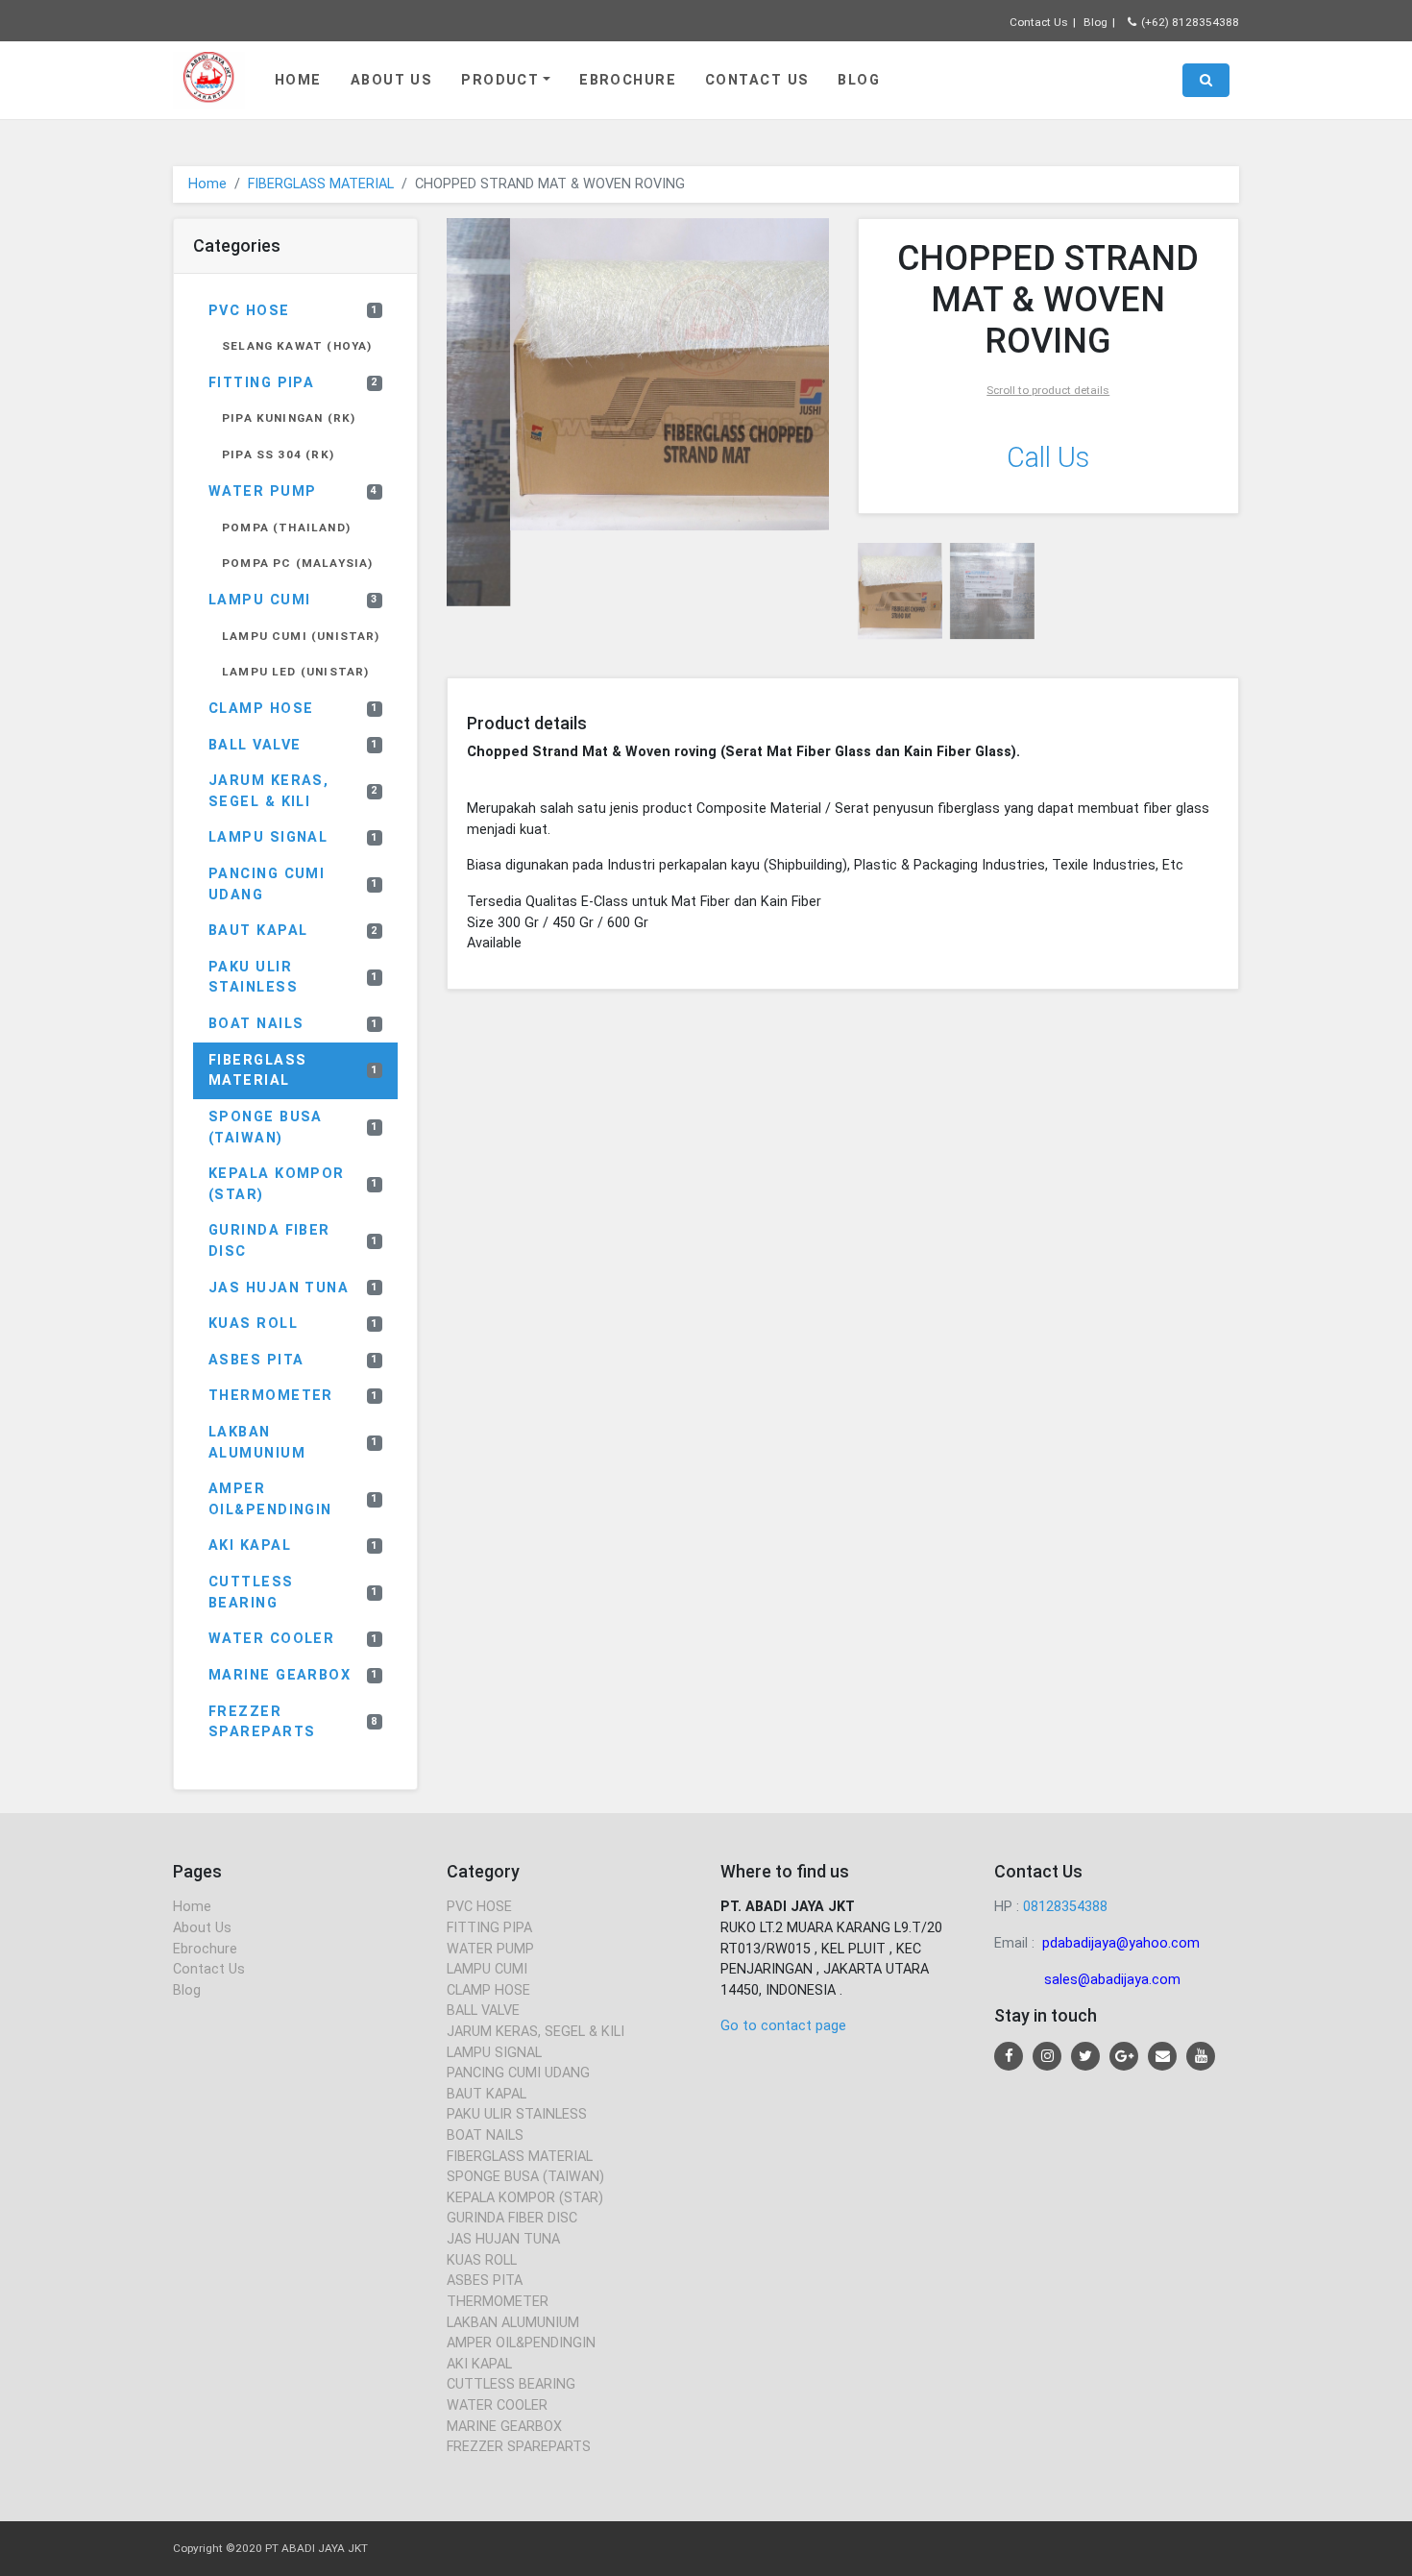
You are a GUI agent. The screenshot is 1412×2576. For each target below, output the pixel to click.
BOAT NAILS (293, 1024)
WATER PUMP (293, 491)
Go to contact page (783, 2026)
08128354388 (1065, 1907)
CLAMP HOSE (293, 709)
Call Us (1048, 457)
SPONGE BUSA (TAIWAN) (293, 1128)
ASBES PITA (293, 1360)
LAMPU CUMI (293, 600)
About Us (392, 80)
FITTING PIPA (293, 383)
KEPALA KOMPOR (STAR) (293, 1184)
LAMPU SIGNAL (293, 837)
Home (298, 80)
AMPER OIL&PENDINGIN (293, 1499)
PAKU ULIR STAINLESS (293, 978)
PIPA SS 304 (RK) (278, 454)
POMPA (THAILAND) (286, 527)
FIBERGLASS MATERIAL (321, 184)
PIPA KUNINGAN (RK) (289, 418)
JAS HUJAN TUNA (293, 1288)
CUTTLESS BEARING (293, 1593)
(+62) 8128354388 (1190, 22)
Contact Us (1039, 22)
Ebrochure (628, 80)
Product (500, 80)
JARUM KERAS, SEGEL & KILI (293, 791)
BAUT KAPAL (293, 931)
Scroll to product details (1048, 390)
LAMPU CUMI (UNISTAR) (301, 636)
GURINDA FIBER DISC (293, 1241)
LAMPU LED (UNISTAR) (295, 672)
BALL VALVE (293, 745)
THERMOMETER (293, 1396)
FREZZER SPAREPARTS (293, 1722)
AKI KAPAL (293, 1546)
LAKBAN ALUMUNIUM (293, 1443)
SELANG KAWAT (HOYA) (297, 346)
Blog (1096, 22)
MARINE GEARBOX (293, 1675)
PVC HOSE (293, 311)
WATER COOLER (293, 1639)
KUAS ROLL (293, 1324)
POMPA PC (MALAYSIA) (297, 563)
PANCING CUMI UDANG (293, 884)
